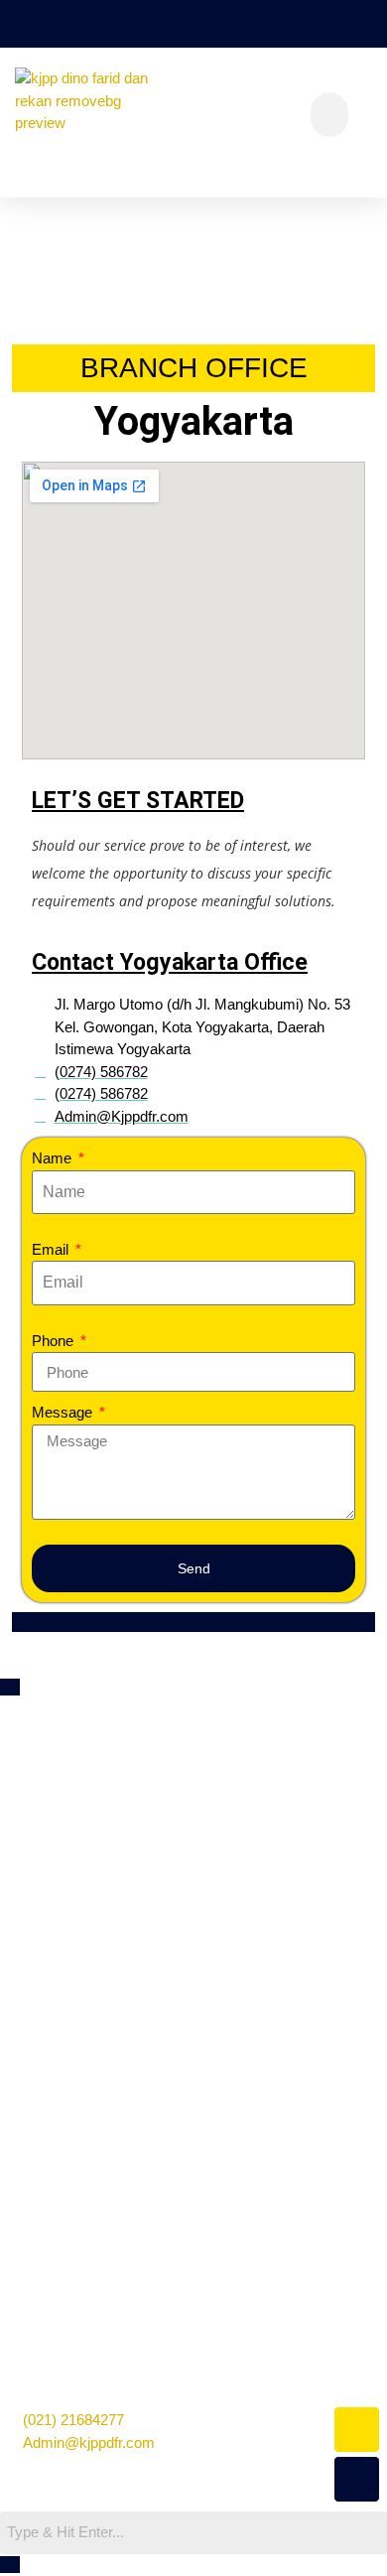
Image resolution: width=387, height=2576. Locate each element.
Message (64, 1412)
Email (52, 1249)
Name (54, 1158)
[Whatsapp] (357, 2430)
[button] (329, 115)
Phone (55, 1341)
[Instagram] (357, 2479)
